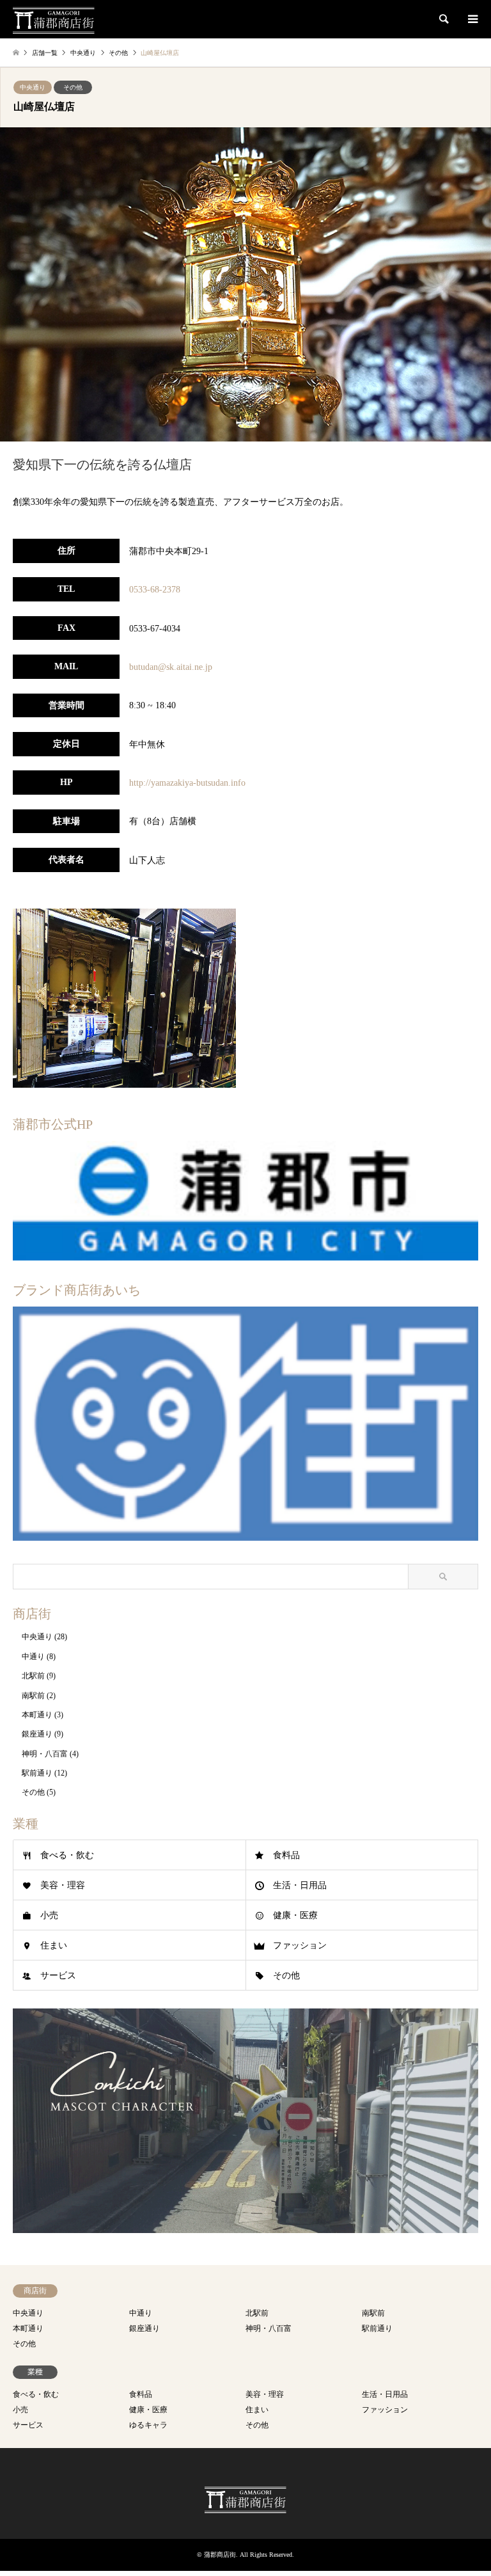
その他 (73, 87)
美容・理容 (63, 1885)
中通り (33, 1657)
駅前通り (37, 1773)
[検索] (443, 19)
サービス (58, 1976)
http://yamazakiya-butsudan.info (187, 783)
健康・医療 (295, 1915)
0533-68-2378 (155, 590)
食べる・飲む (67, 1855)
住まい (54, 1945)
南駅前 (33, 1696)
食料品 (286, 1855)
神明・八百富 (45, 1754)
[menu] (472, 19)
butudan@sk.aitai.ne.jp (171, 667)
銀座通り (37, 1734)
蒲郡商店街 (220, 2555)
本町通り (37, 1715)
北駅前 (33, 1676)
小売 (49, 1915)
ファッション (300, 1945)
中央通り (33, 87)
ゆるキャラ (148, 2425)
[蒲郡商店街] (54, 19)
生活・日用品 (300, 1885)
